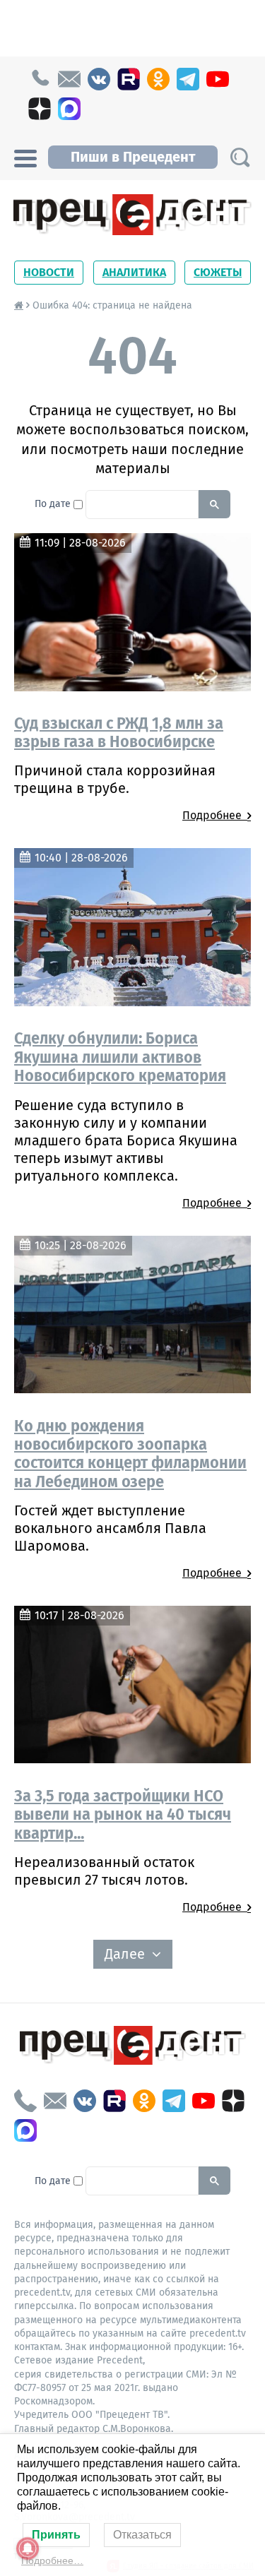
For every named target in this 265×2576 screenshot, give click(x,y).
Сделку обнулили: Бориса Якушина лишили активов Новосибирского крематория (120, 1057)
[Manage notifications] (28, 2548)
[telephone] (40, 79)
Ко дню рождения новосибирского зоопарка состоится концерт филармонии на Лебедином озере (130, 1454)
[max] (69, 109)
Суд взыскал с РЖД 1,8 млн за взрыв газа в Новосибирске (119, 732)
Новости (49, 272)
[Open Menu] (25, 157)
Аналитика (134, 272)
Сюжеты (218, 272)
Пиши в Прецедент (133, 157)
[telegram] (188, 79)
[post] (69, 79)
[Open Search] (240, 157)
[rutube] (129, 79)
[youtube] (218, 79)
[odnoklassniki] (158, 79)
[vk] (99, 79)
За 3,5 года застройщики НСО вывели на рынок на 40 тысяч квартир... (123, 1814)
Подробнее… (52, 2560)
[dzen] (40, 109)
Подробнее (215, 815)
